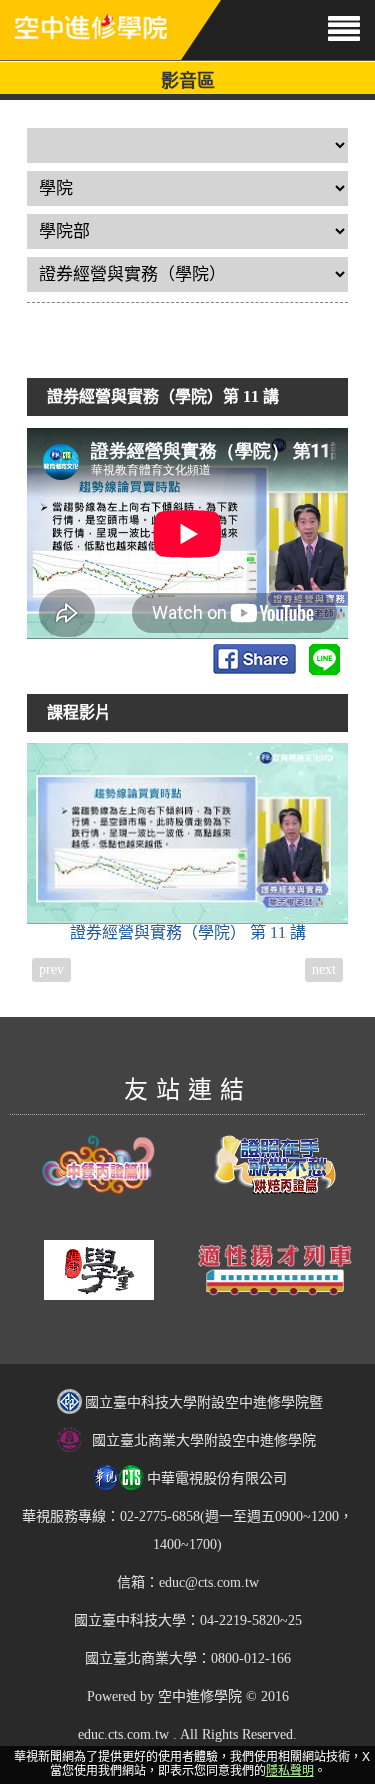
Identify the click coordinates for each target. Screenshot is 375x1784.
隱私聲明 (290, 1771)
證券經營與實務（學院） (188, 932)
